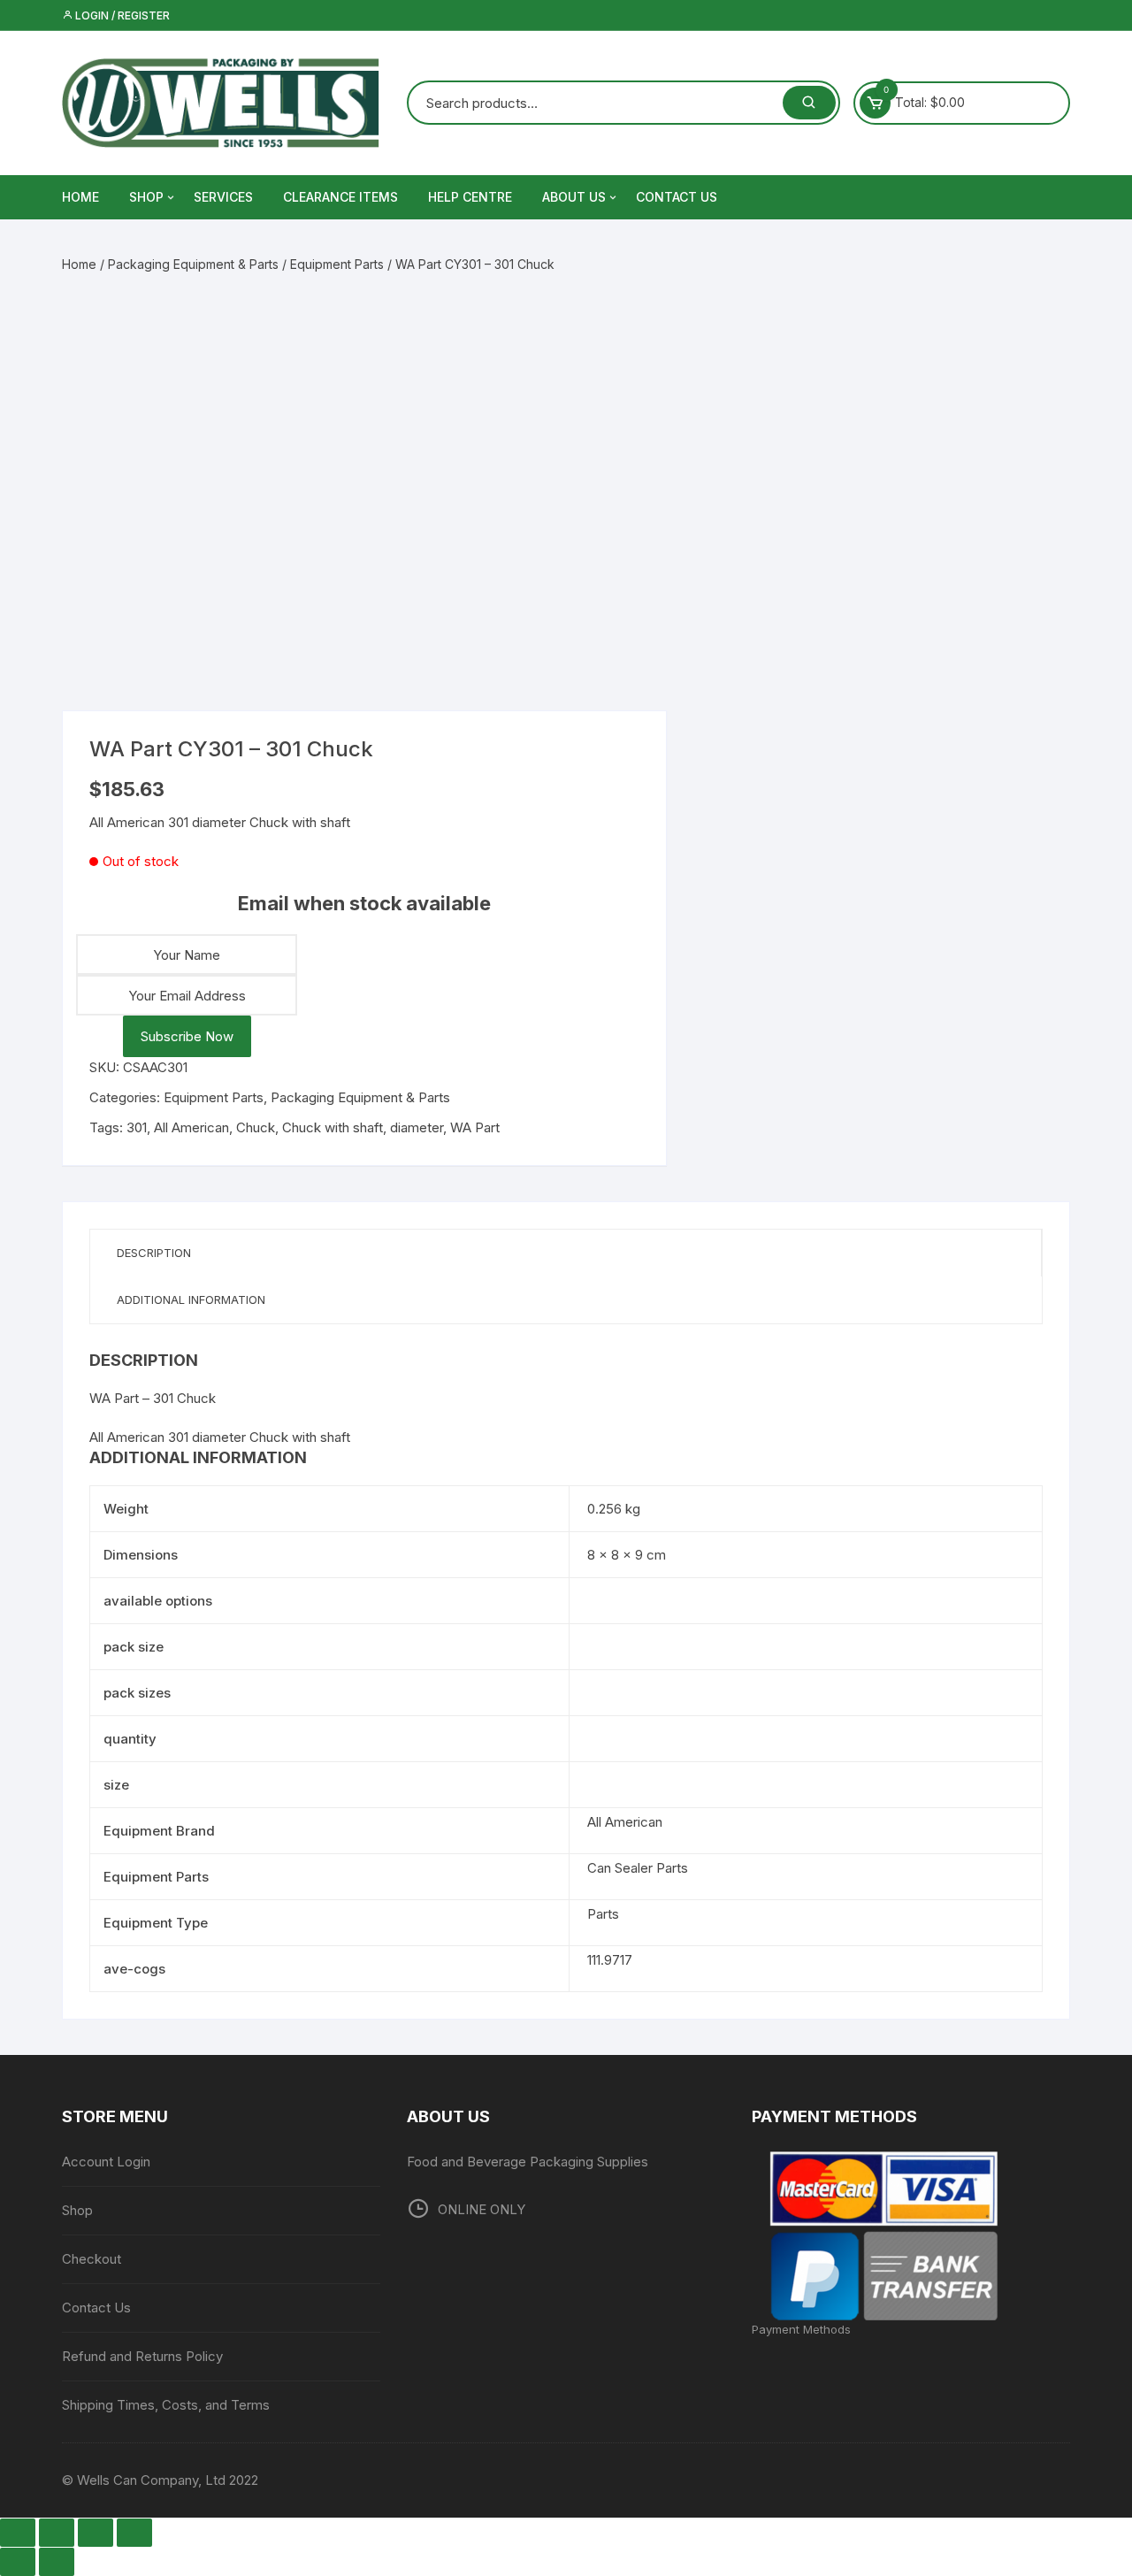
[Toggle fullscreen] (57, 2533)
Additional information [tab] (191, 1299)
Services (223, 197)
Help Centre (470, 197)
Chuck (256, 1127)
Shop (146, 197)
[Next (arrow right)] (57, 2562)
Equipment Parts (337, 264)
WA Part (475, 1127)
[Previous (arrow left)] (18, 2562)
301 (137, 1127)
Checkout (92, 2259)
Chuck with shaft (333, 1127)
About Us (574, 197)
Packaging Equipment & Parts (193, 264)
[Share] (96, 2533)
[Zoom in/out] (18, 2533)
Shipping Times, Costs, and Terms (166, 2405)
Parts (603, 1914)
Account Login (106, 2162)
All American (191, 1127)
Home (79, 264)
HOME (80, 197)
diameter (417, 1127)
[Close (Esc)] (134, 2533)
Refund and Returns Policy (142, 2356)
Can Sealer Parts (638, 1868)
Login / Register (121, 15)
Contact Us (677, 197)
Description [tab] (154, 1253)
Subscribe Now (187, 1036)
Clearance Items (340, 197)
